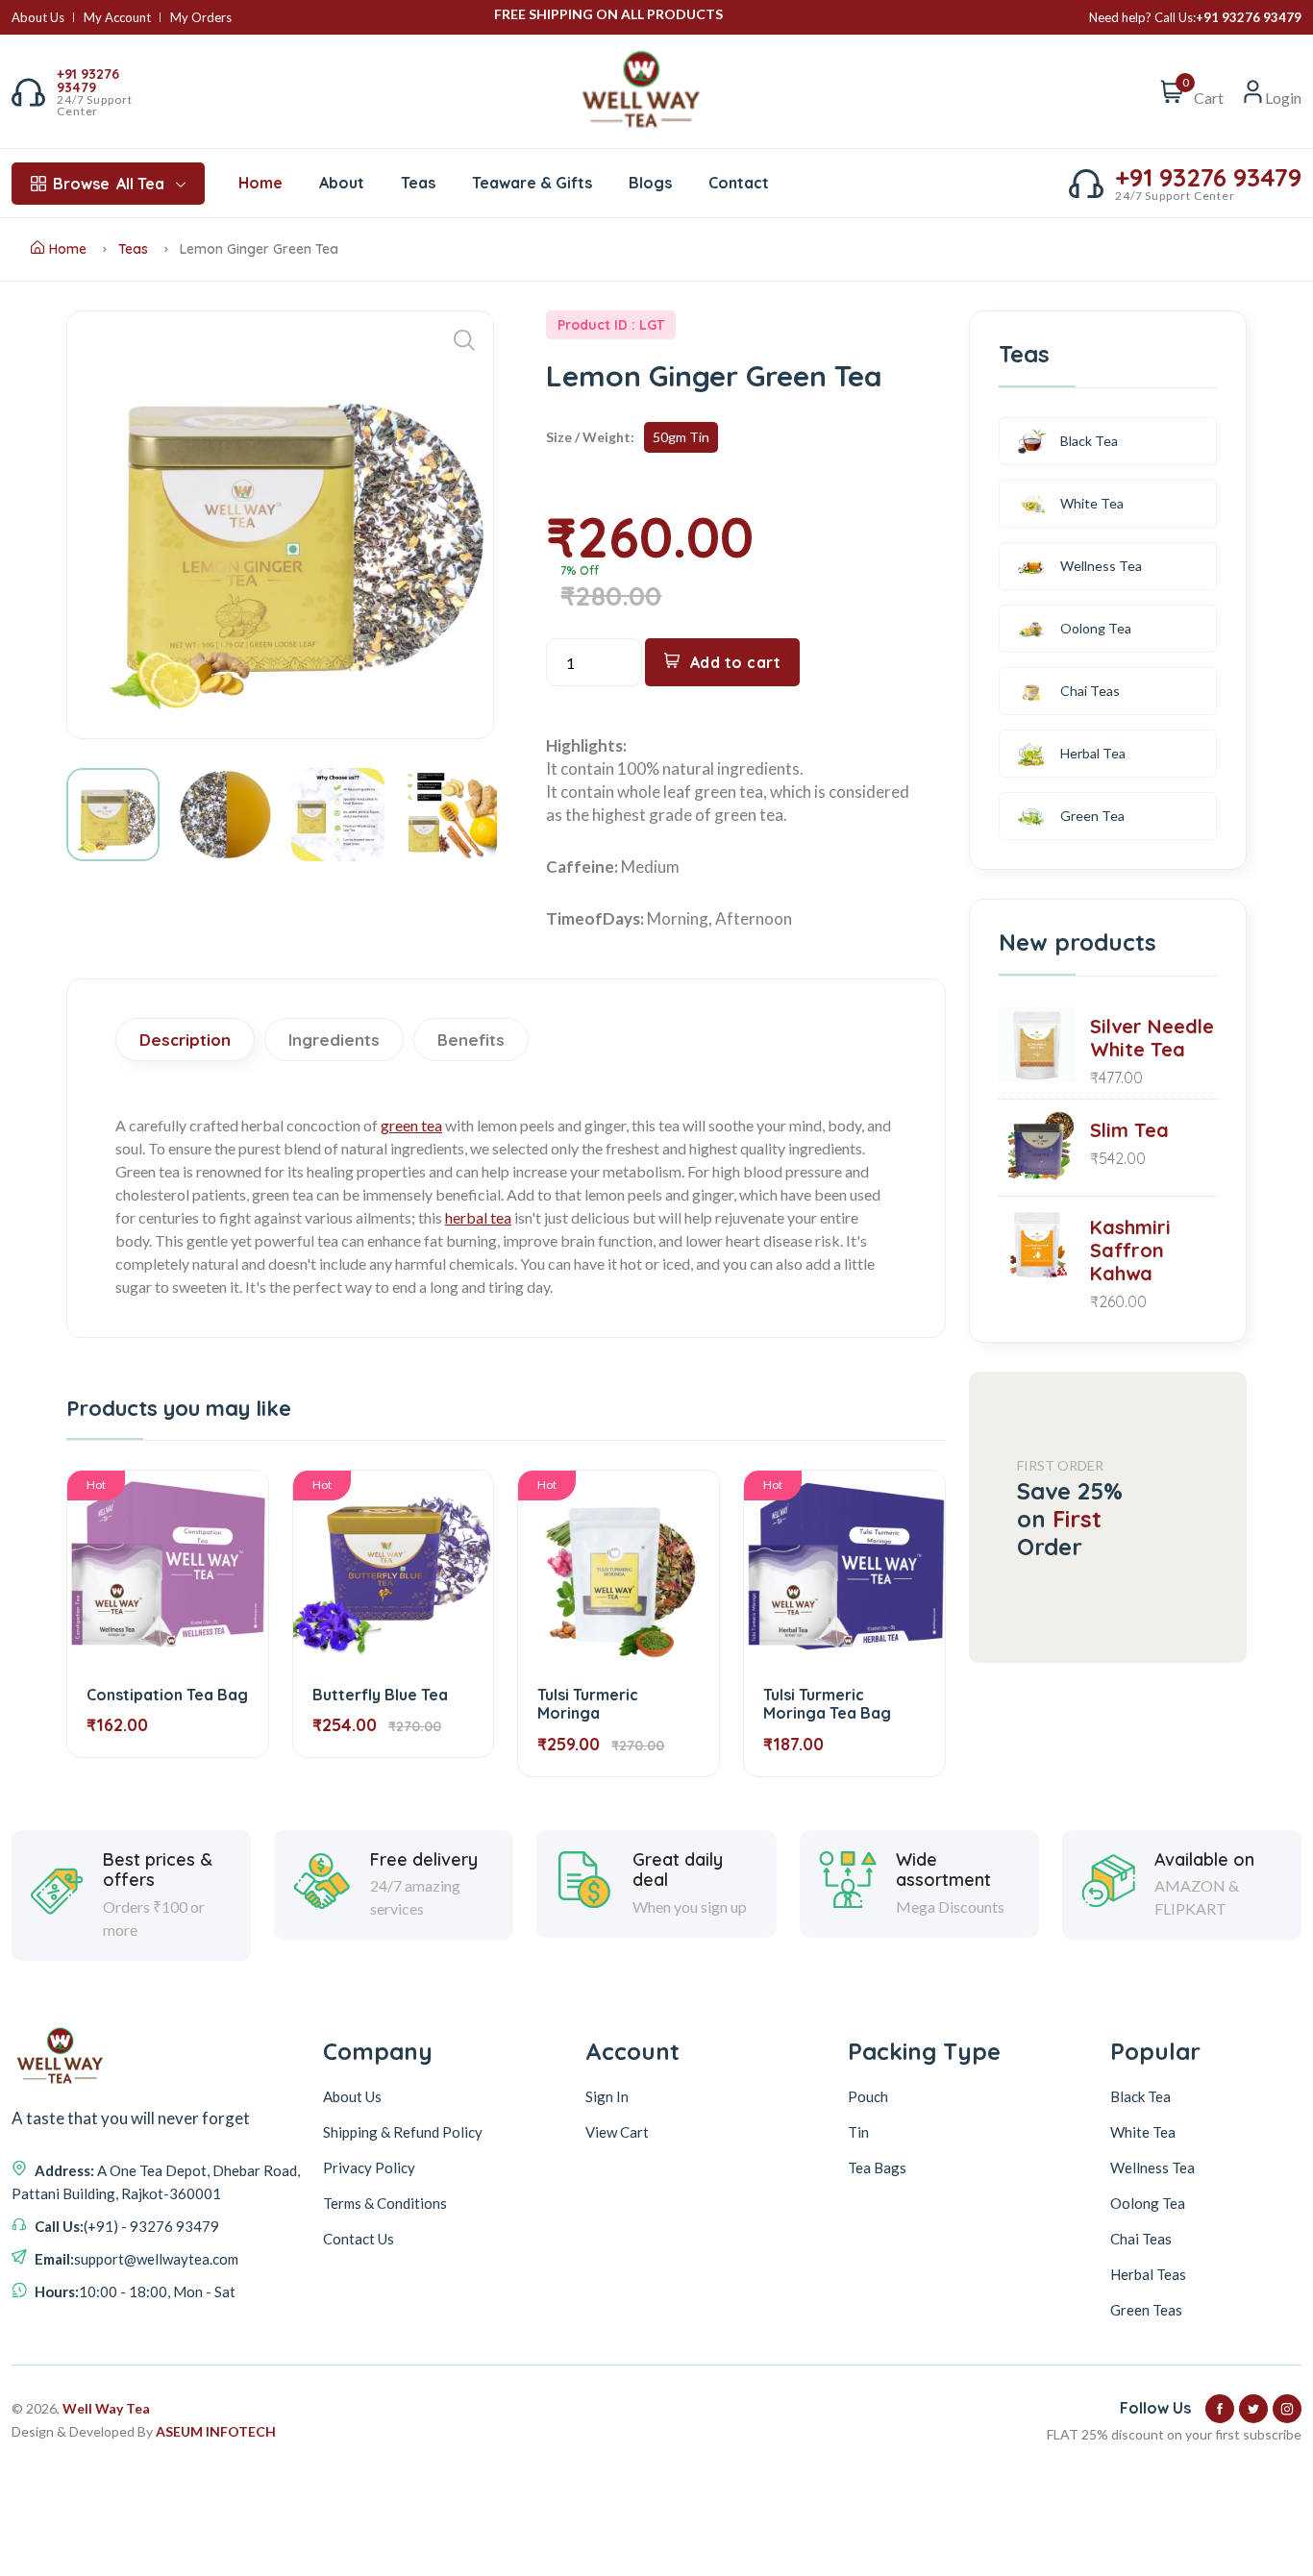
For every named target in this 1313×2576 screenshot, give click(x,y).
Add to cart (736, 662)
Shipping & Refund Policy (403, 2132)
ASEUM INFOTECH (216, 2431)
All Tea (109, 184)
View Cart (617, 2132)
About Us (38, 18)
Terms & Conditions (385, 2203)
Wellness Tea (1101, 566)
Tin (858, 2132)
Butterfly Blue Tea (380, 1695)
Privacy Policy (369, 2167)
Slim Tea (1129, 1130)
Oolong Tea (1096, 628)
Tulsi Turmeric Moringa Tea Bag (827, 1704)
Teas (418, 183)
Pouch (868, 2096)
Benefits (471, 1040)
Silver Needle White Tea (1152, 1038)
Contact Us (359, 2239)
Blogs (650, 183)
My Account (117, 18)
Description (185, 1040)
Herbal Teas (1148, 2274)
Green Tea (1092, 816)
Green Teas (1146, 2310)
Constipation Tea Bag (167, 1695)
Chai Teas (1090, 691)
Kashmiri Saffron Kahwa (1130, 1250)
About (342, 183)
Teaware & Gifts (532, 183)
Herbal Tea (1093, 753)
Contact (739, 183)
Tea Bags (877, 2167)
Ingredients (334, 1040)
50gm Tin (681, 437)
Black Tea (1089, 441)
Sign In (607, 2096)
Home (260, 183)
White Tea (1092, 503)
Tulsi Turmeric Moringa (588, 1704)
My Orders (201, 18)
